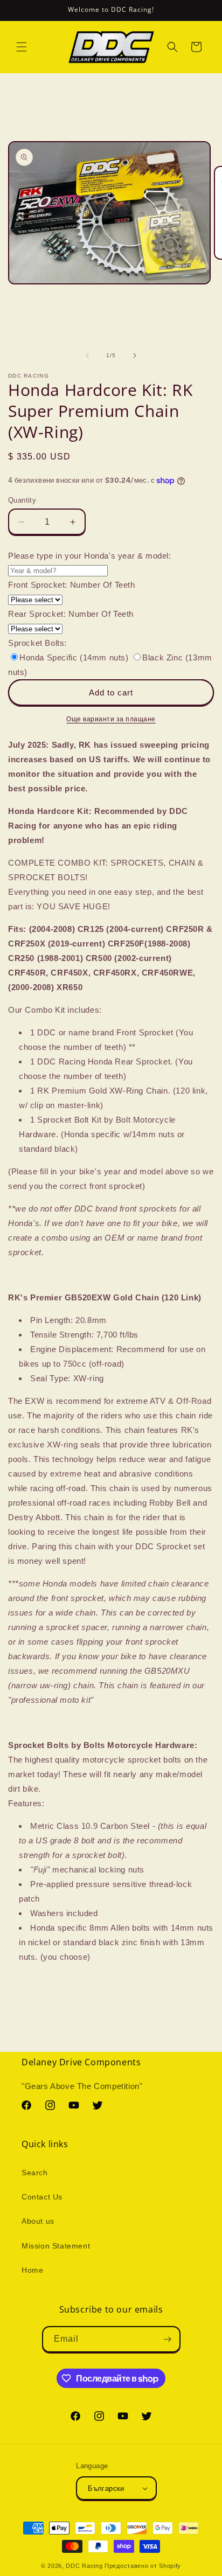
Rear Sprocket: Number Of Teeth (71, 614)
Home (32, 2270)
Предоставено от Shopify (143, 2566)
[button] (22, 47)
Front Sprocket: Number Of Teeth (72, 585)
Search (35, 2173)
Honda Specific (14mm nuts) (75, 657)
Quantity (22, 500)
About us (38, 2221)
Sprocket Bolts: (37, 643)
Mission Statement (56, 2246)
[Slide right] (135, 356)
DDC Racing (84, 2566)
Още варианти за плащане (111, 719)
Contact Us (42, 2197)
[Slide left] (87, 356)
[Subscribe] (168, 2339)
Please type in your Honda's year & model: (90, 556)
